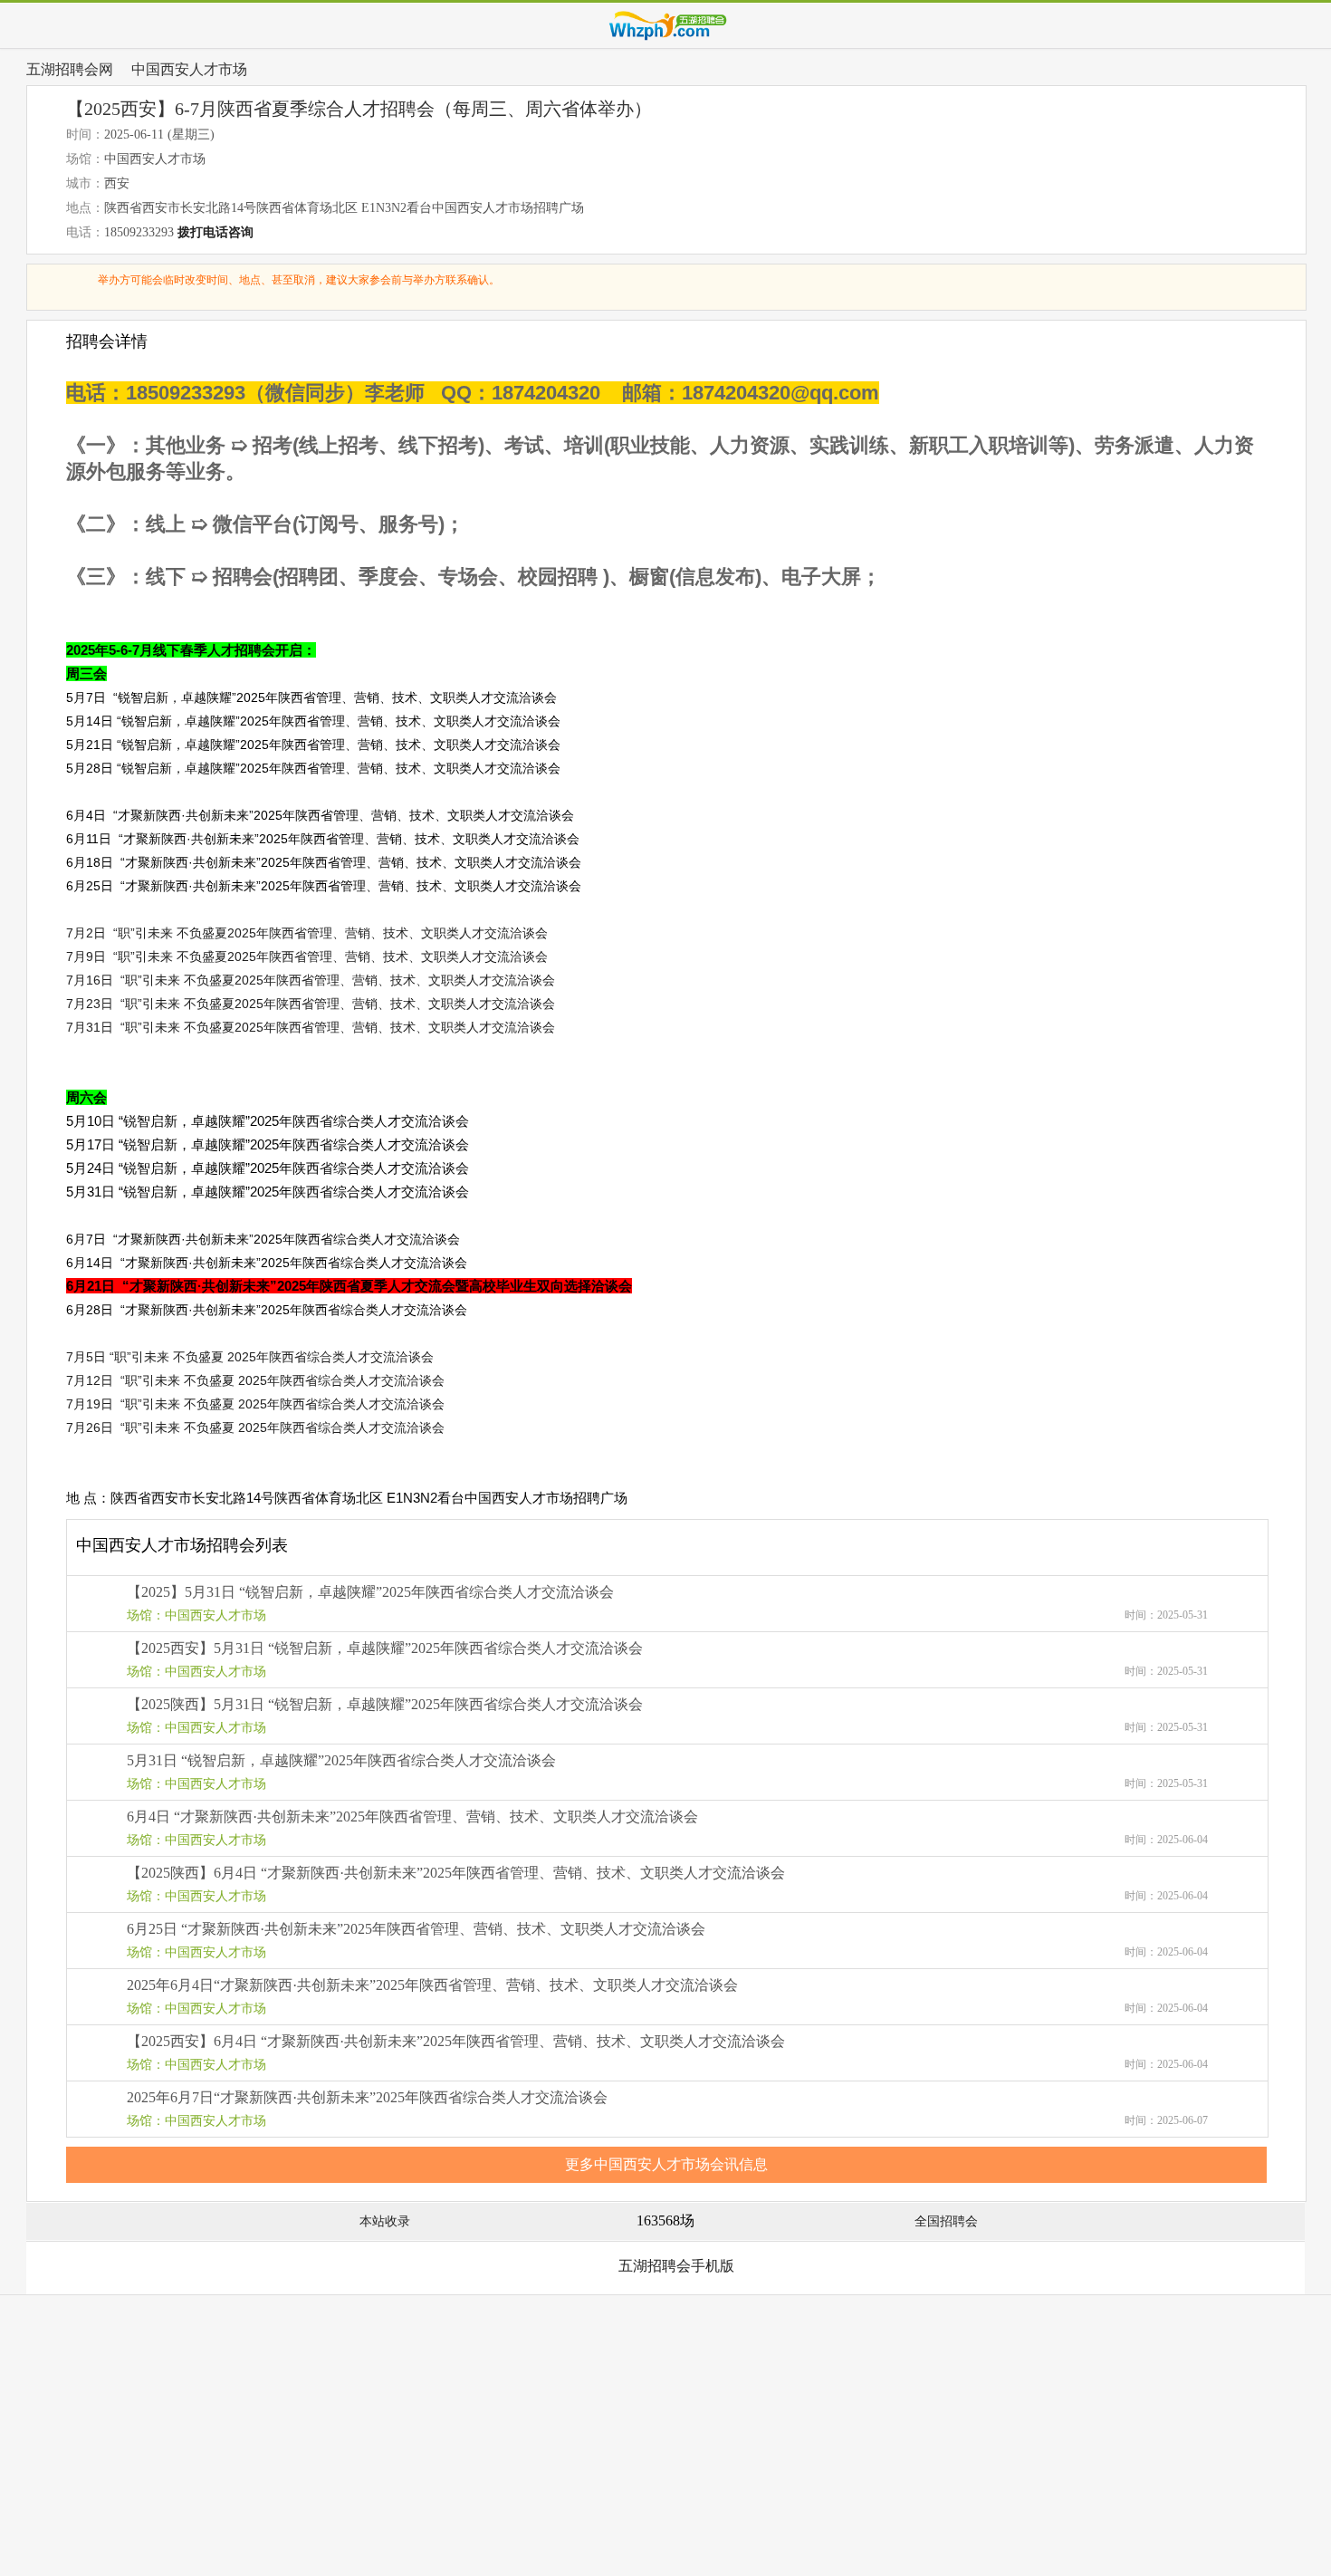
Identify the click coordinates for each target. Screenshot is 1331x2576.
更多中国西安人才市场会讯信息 (666, 2164)
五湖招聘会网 (70, 69)
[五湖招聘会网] (666, 25)
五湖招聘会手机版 (676, 2266)
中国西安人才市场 (189, 69)
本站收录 (385, 2221)
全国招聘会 (946, 2221)
